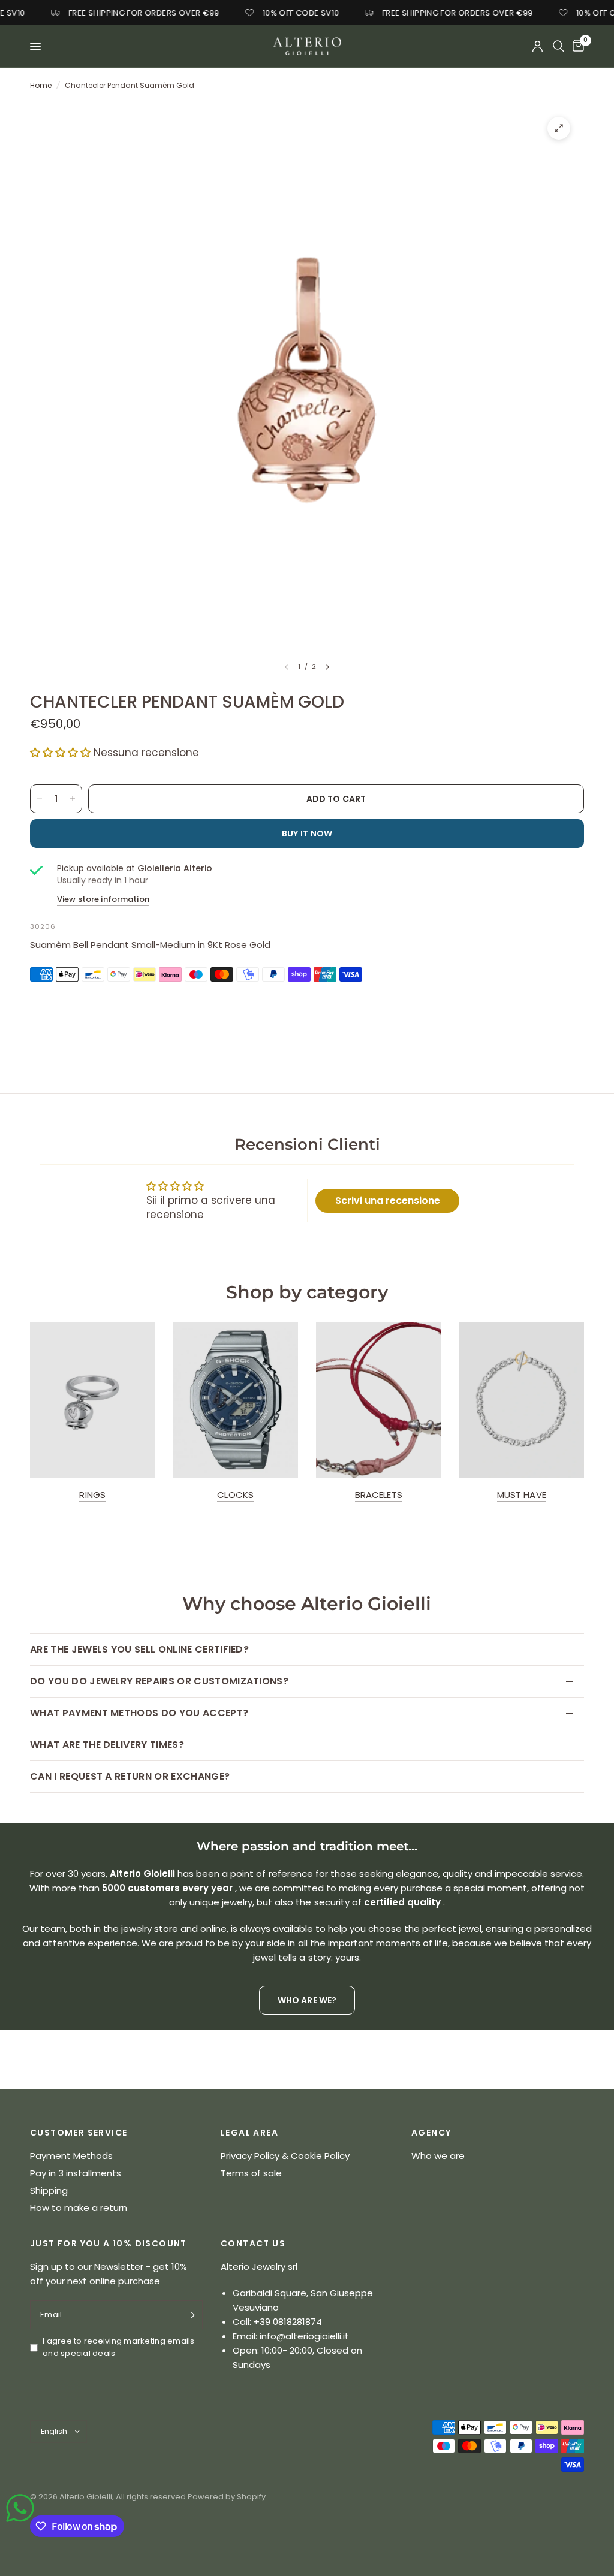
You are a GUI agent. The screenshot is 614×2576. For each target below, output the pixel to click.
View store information (103, 899)
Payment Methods (71, 2156)
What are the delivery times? (107, 1745)
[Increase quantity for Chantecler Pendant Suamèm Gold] (73, 799)
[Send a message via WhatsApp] (20, 2508)
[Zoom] (559, 128)
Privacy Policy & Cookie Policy (285, 2156)
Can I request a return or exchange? (130, 1776)
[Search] (559, 46)
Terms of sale (251, 2173)
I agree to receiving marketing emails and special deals (119, 2347)
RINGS (92, 1495)
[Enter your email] (191, 2315)
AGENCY (431, 2133)
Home (41, 85)
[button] (60, 753)
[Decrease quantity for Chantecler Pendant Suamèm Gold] (40, 799)
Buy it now (307, 833)
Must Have (522, 1495)
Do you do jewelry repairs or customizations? (159, 1681)
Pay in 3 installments (76, 2173)
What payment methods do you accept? (139, 1713)
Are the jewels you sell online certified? (139, 1649)
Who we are (438, 2156)
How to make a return (79, 2208)
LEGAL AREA (249, 2133)
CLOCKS (235, 1495)
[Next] (327, 667)
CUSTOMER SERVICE (79, 2133)
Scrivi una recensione (388, 1201)
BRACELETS (379, 1495)
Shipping (49, 2190)
